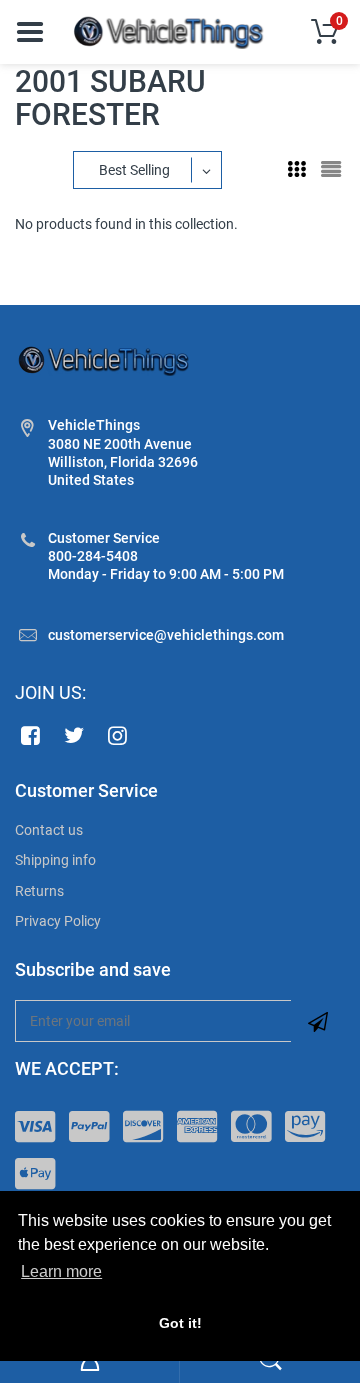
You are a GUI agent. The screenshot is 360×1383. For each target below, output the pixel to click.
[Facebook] (30, 735)
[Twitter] (74, 735)
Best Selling (134, 170)
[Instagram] (118, 735)
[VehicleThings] (170, 31)
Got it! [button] (180, 1323)
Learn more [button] (61, 1271)
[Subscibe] (318, 1021)
